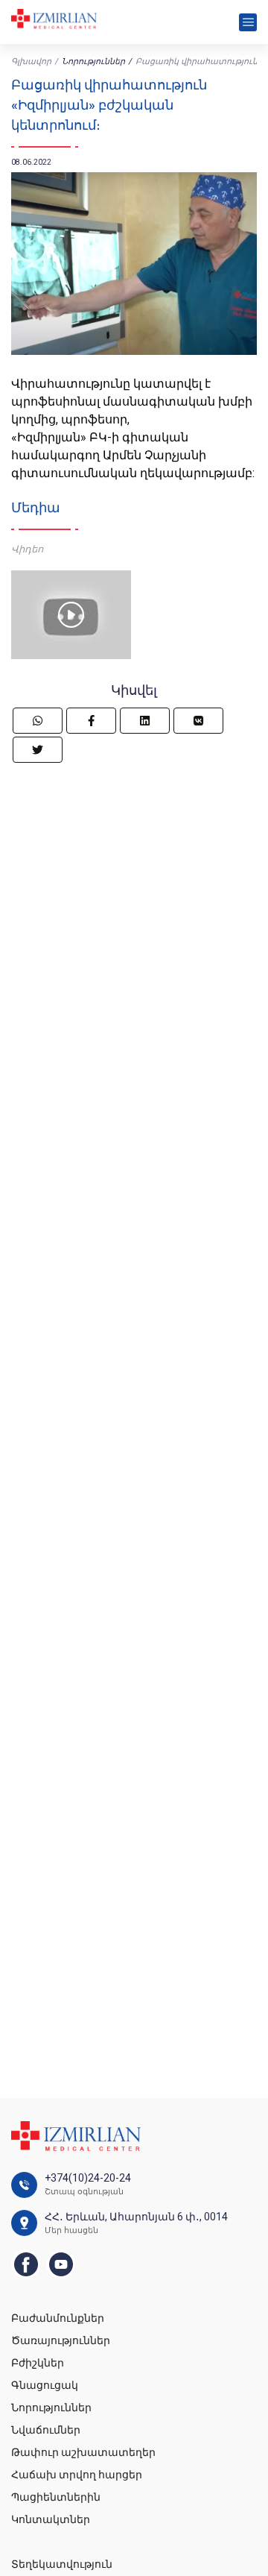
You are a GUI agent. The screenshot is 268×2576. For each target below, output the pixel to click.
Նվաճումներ (46, 2430)
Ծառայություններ (61, 2340)
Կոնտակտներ (51, 2519)
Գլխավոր (31, 62)
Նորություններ (93, 62)
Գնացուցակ (45, 2385)
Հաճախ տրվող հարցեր (77, 2475)
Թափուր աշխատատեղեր (83, 2452)
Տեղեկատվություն (62, 2564)
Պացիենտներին (56, 2497)
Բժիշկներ (38, 2363)
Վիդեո (27, 549)
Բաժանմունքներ (58, 2318)
